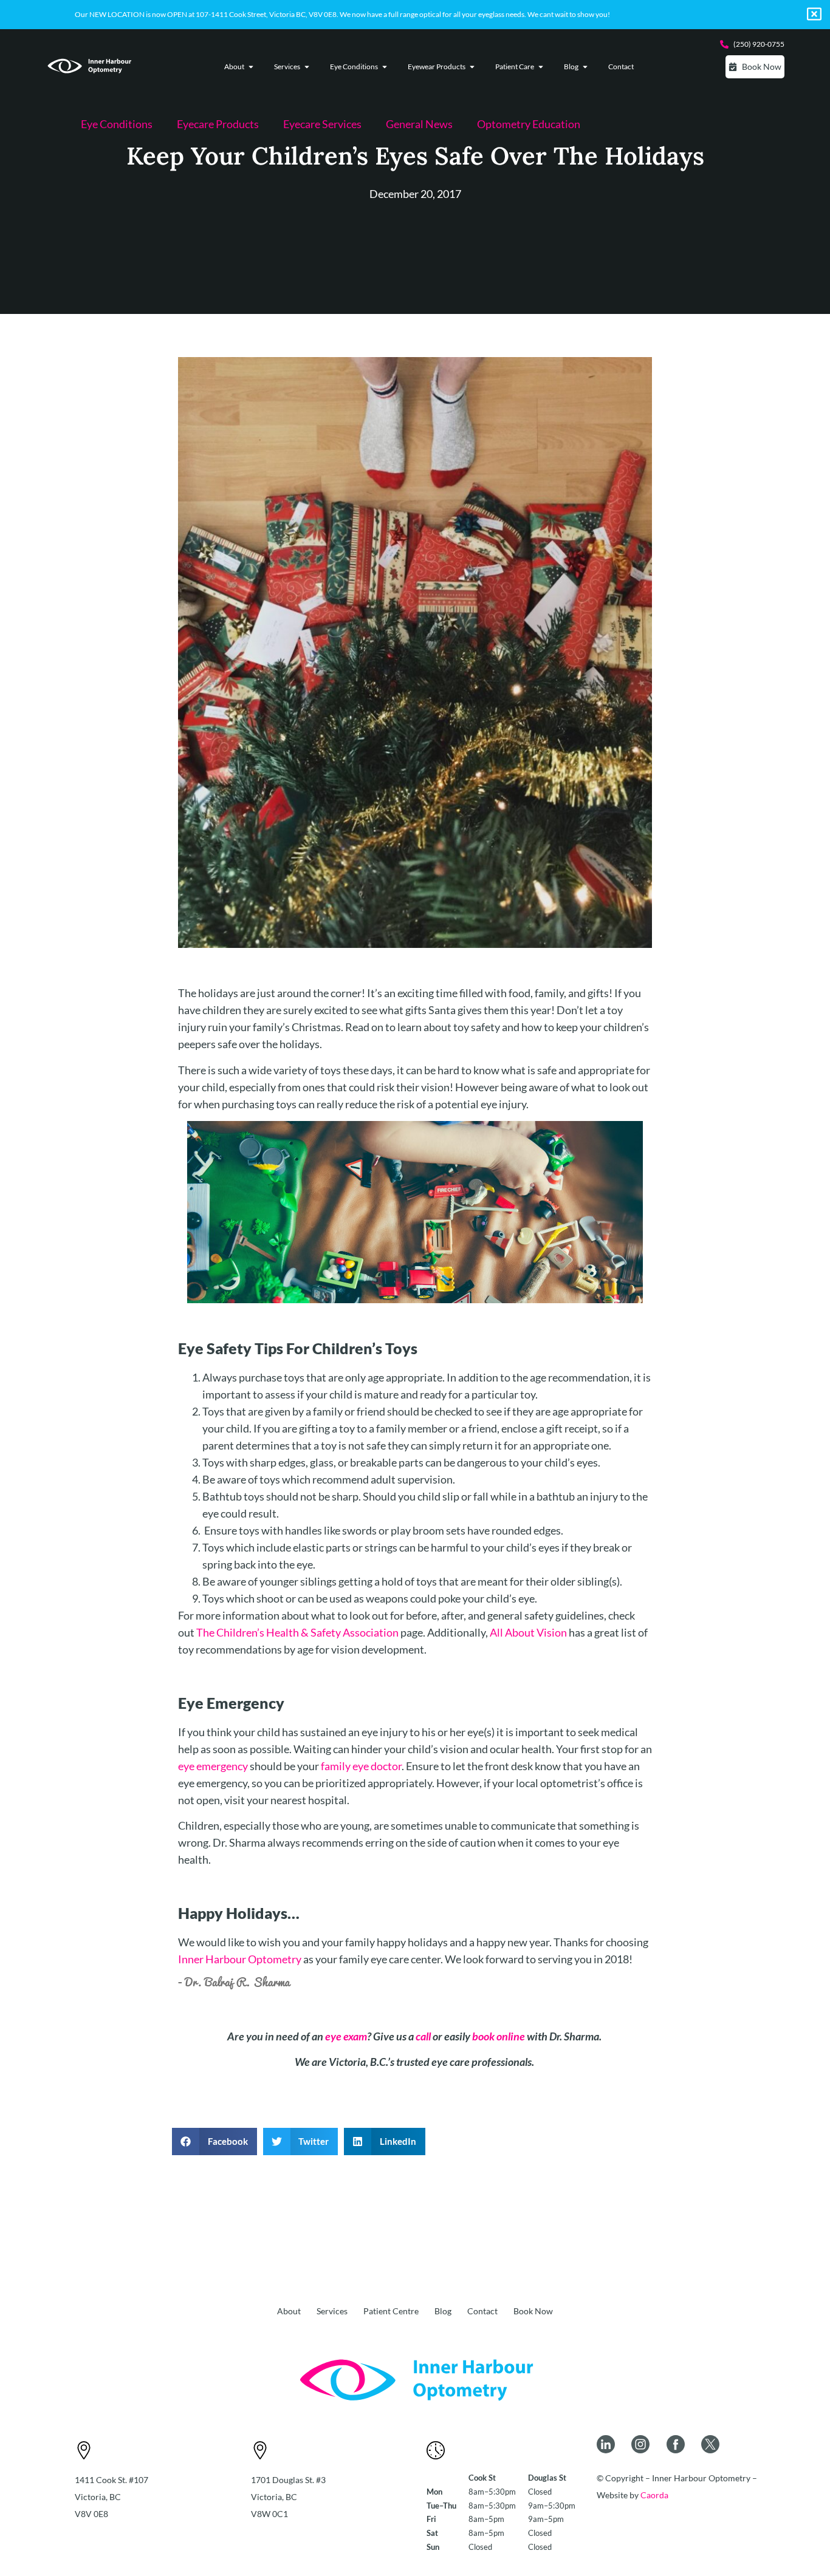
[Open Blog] (585, 67)
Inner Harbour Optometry (240, 1959)
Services (332, 2311)
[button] (214, 2142)
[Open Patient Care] (541, 67)
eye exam (346, 2036)
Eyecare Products (218, 124)
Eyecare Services (322, 124)
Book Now (533, 2311)
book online (499, 2036)
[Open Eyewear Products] (472, 67)
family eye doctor (361, 1766)
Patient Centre (391, 2311)
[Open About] (251, 67)
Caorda (654, 2495)
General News (419, 124)
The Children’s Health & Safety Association (297, 1632)
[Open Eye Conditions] (385, 67)
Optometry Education (529, 124)
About (289, 2311)
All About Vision (528, 1632)
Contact (482, 2311)
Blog (443, 2311)
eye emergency (213, 1766)
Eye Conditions (117, 124)
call (423, 2036)
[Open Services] (307, 67)
